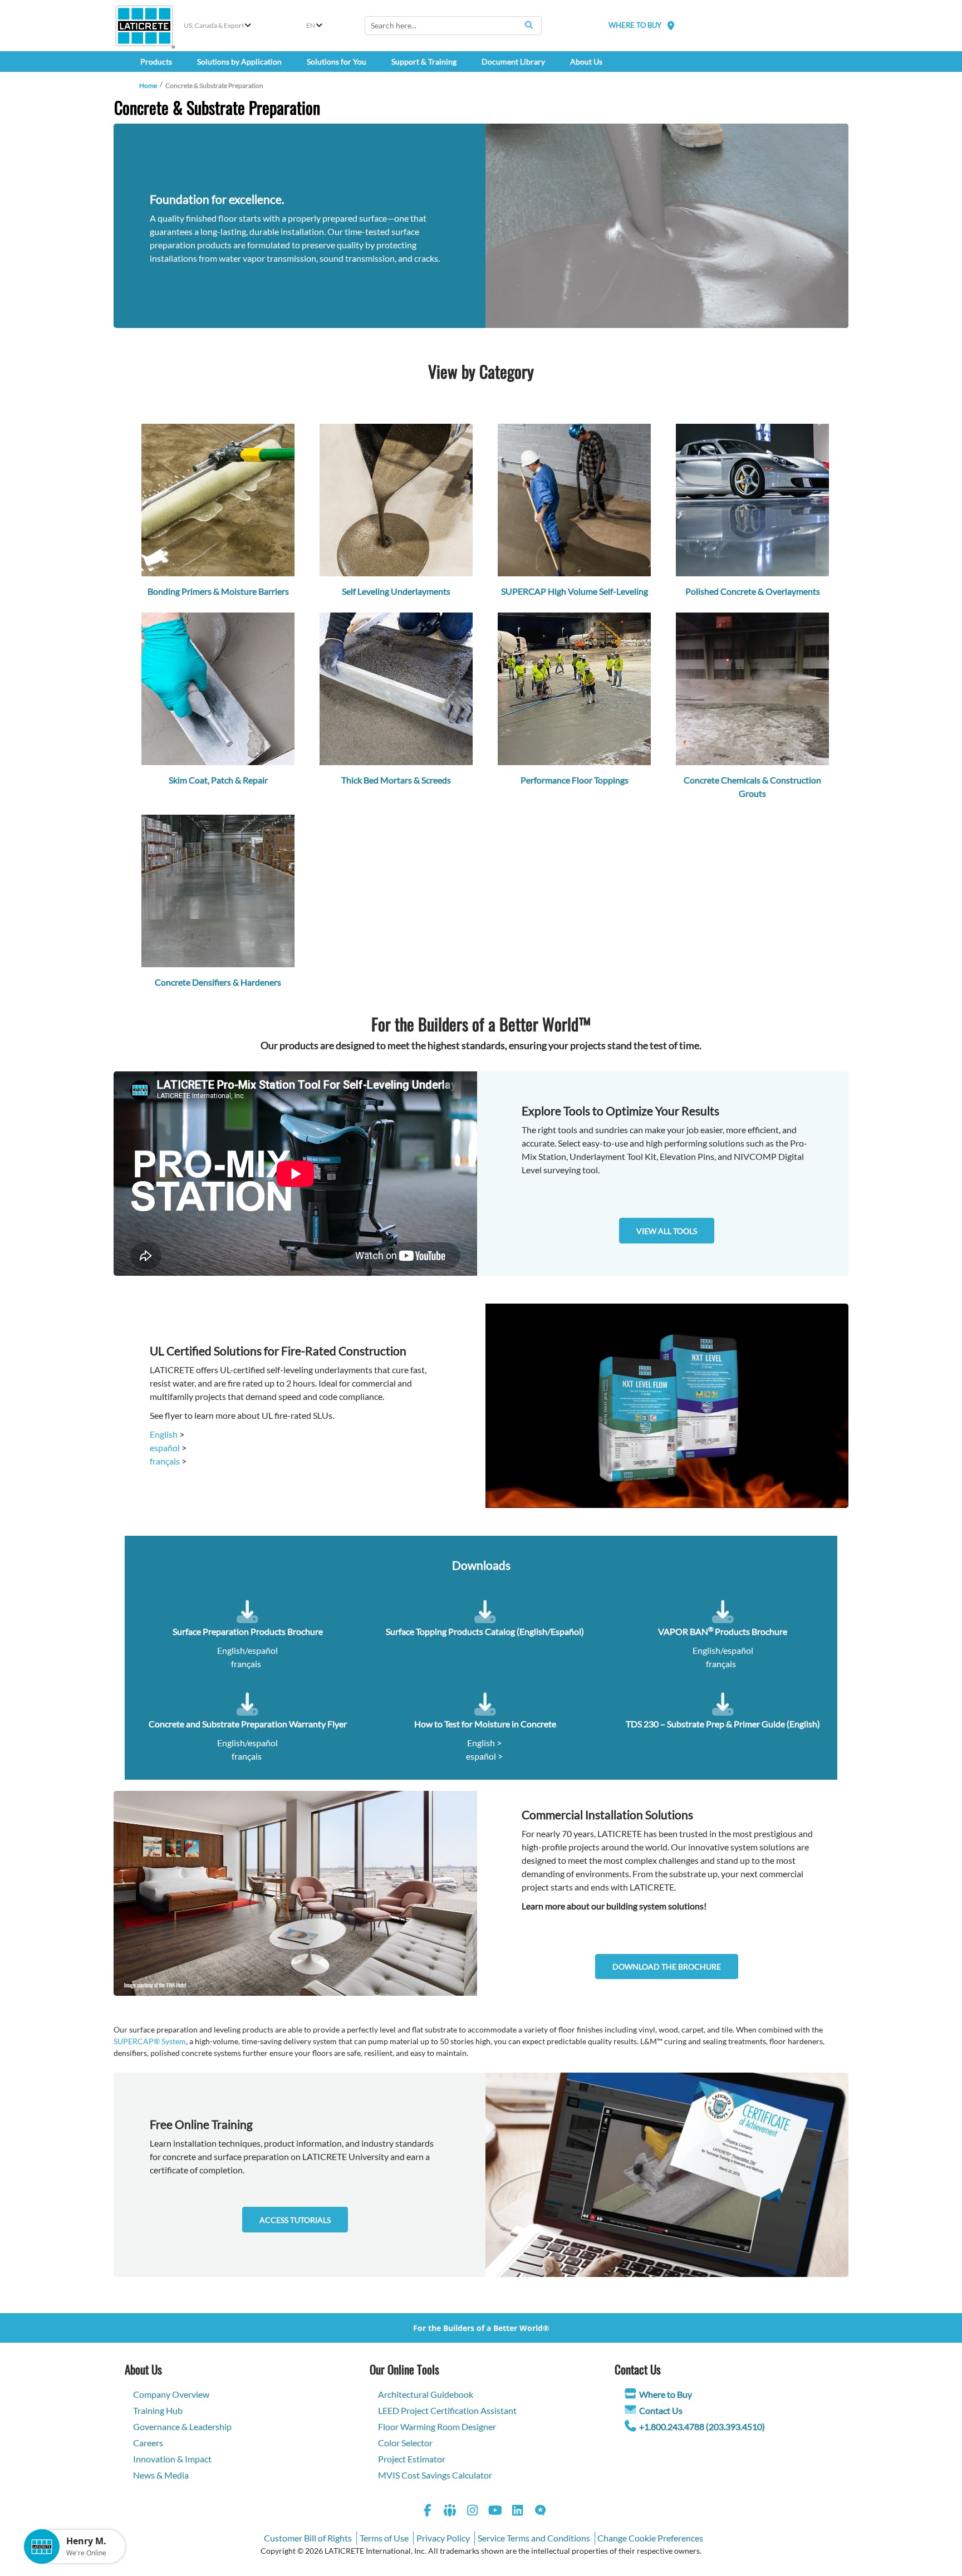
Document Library (513, 62)
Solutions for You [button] (337, 62)
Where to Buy (666, 2394)
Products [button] (156, 62)
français (165, 1461)
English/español (247, 1650)
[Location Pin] (671, 25)
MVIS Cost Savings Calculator (435, 2475)
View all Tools (667, 1231)
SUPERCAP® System (150, 2041)
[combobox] (453, 26)
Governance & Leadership (182, 2426)
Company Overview (171, 2394)
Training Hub (158, 2410)
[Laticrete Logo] (144, 26)
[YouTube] (495, 2512)
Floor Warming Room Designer (437, 2426)
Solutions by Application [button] (239, 62)
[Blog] (541, 2512)
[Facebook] (428, 2512)
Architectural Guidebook (426, 2394)
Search (529, 25)
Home (148, 85)
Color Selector (405, 2443)
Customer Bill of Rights (308, 2538)
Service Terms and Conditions (534, 2538)
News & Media (161, 2475)
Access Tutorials (295, 2220)
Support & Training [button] (424, 62)
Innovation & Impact (172, 2459)
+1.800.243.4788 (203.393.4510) (702, 2426)
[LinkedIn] (518, 2512)
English (164, 1434)
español (165, 1448)
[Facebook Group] (450, 2512)
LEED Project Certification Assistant (447, 2410)
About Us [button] (586, 62)
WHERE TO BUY (635, 25)
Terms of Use (384, 2538)
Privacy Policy (443, 2538)
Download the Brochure (667, 1967)
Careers (148, 2443)
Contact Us (661, 2410)
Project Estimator (412, 2459)
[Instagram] (473, 2512)
